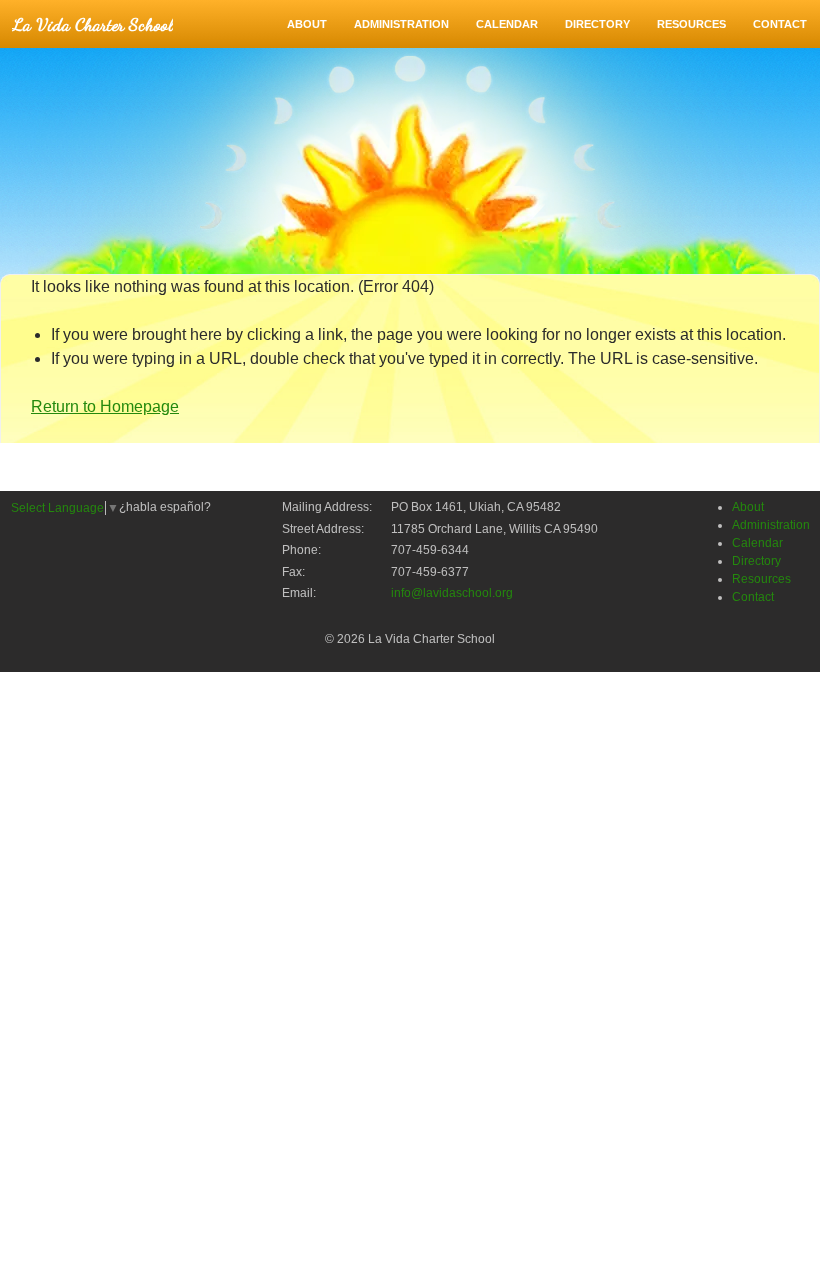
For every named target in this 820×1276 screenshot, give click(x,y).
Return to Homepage (105, 406)
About (307, 24)
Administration (401, 24)
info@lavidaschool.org (452, 593)
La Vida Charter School (92, 24)
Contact (780, 24)
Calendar (507, 24)
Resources (691, 24)
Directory (597, 24)
